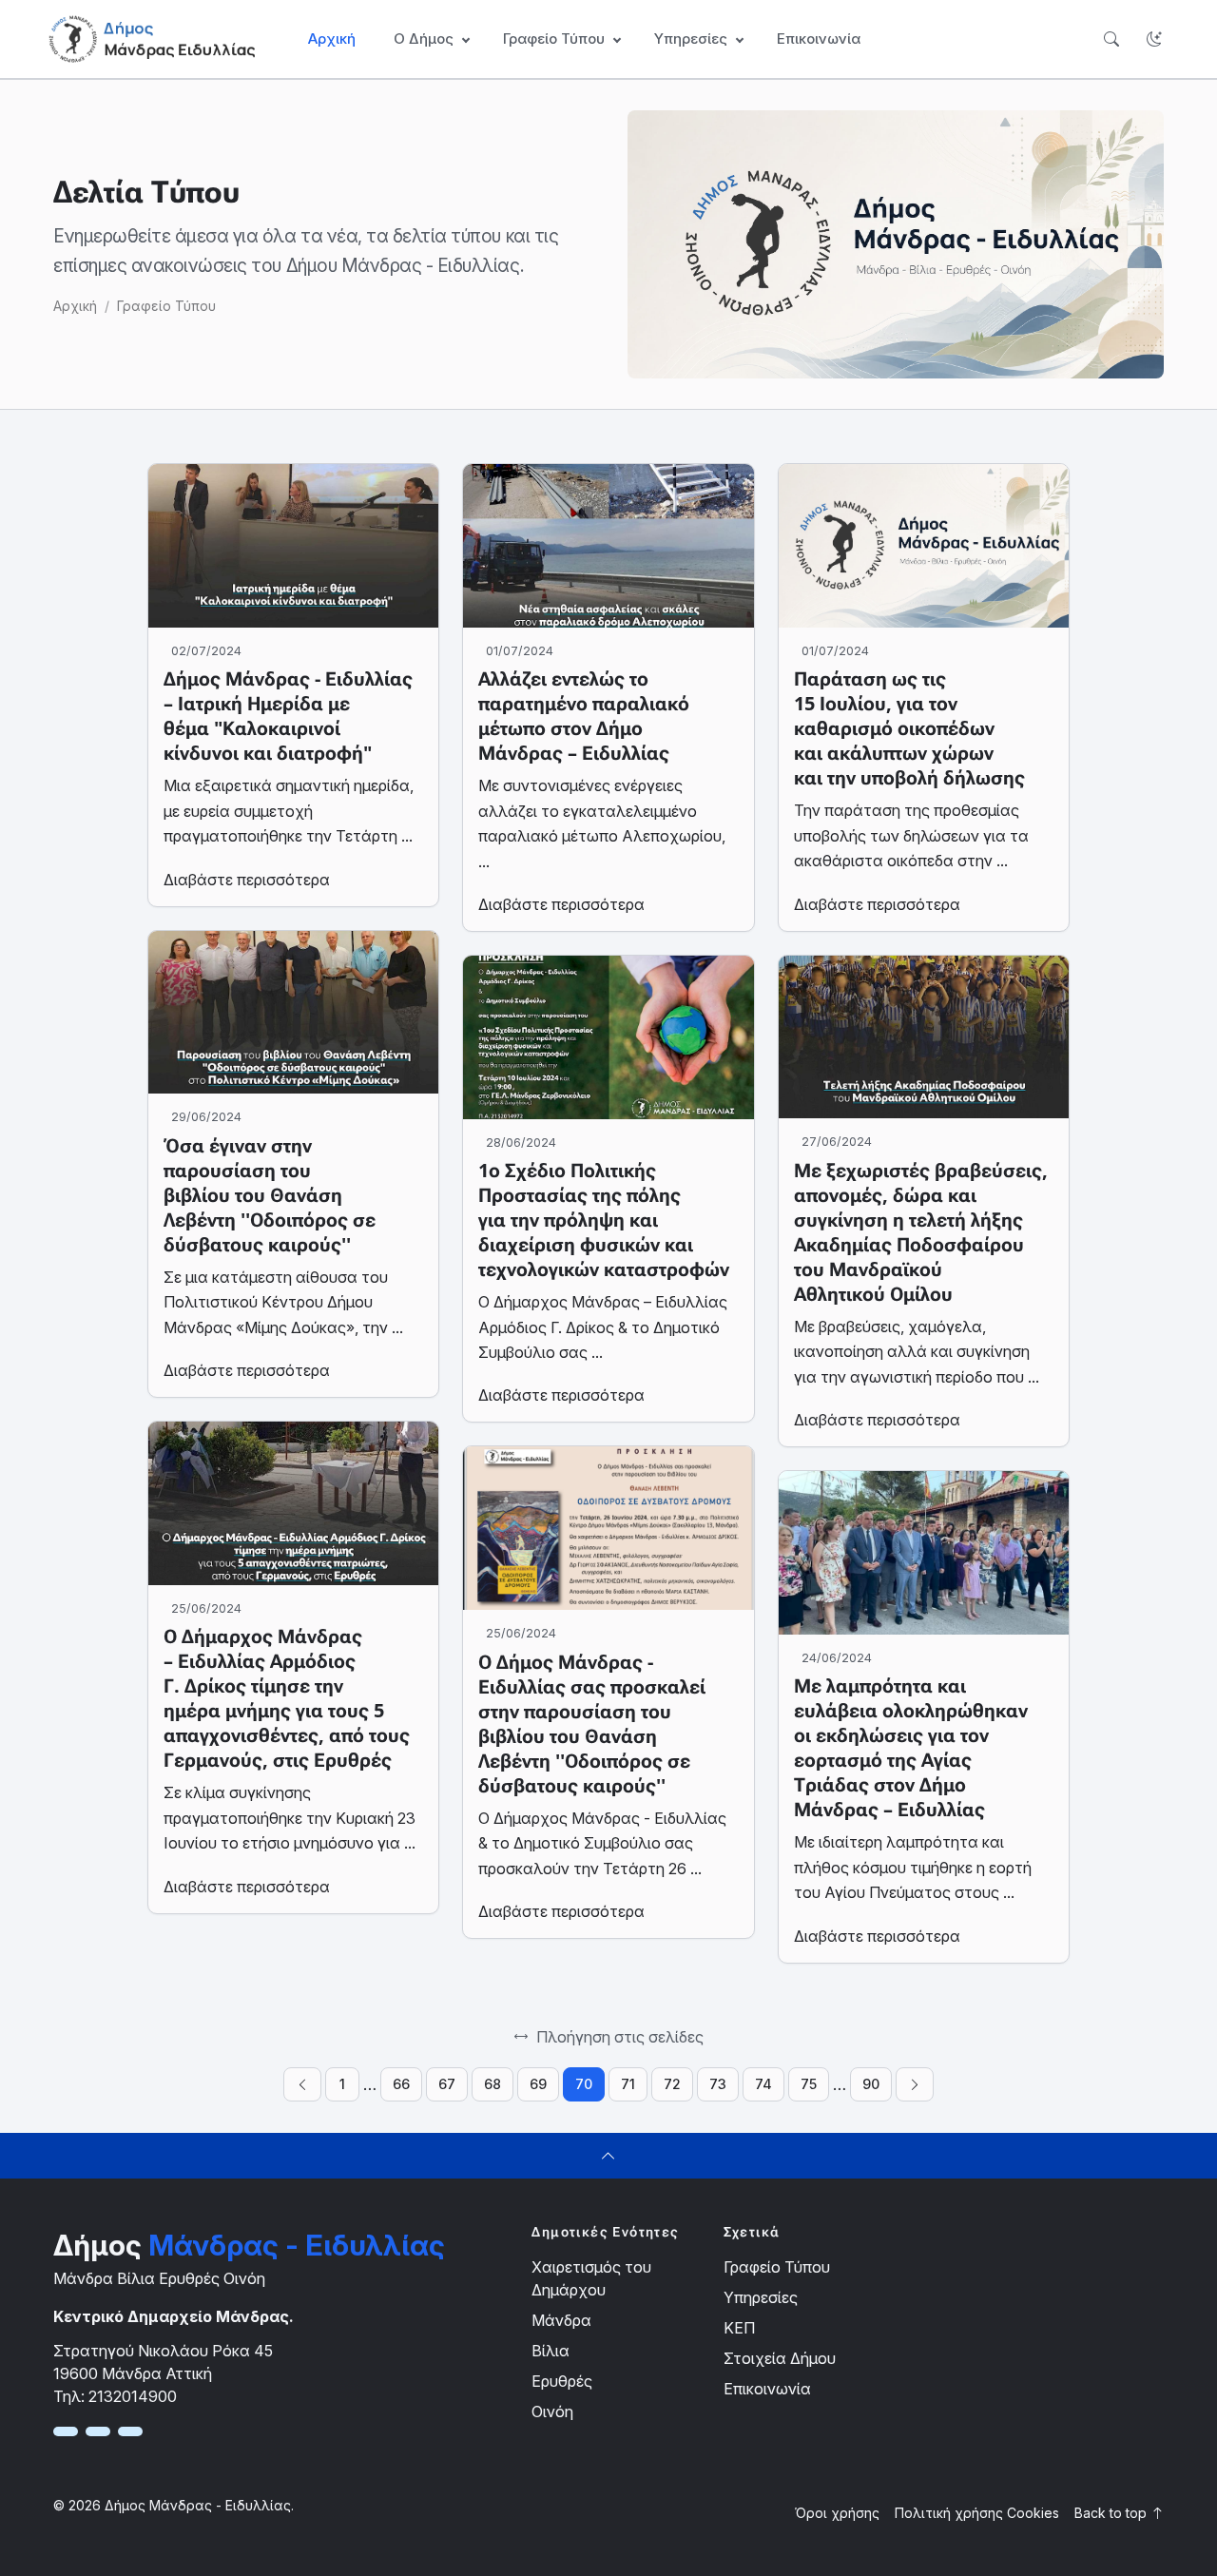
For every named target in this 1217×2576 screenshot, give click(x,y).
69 (538, 2084)
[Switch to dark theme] (1154, 39)
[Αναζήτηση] (1111, 39)
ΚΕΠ (739, 2328)
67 (447, 2084)
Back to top (1112, 2513)
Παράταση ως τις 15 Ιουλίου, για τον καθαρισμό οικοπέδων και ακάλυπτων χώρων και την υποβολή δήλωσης (909, 728)
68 (493, 2084)
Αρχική (332, 39)
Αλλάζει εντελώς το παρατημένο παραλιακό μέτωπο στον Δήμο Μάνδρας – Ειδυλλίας (584, 716)
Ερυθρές (562, 2381)
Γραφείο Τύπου (166, 306)
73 (718, 2084)
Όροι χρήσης (837, 2513)
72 (672, 2084)
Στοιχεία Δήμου (780, 2358)
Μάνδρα (561, 2320)
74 (763, 2084)
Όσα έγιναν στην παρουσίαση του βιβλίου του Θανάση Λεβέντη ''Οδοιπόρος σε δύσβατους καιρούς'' (270, 1195)
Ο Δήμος (424, 39)
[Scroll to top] (608, 2156)
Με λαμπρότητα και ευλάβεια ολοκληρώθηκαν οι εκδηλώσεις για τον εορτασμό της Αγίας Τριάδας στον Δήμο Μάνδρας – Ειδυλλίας (911, 1748)
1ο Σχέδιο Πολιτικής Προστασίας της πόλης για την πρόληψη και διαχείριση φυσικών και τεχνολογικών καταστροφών (604, 1220)
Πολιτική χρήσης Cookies (977, 2513)
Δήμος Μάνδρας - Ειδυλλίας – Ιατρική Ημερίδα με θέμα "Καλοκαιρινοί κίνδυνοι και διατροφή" (288, 716)
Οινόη (552, 2411)
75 (809, 2084)
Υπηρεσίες (761, 2297)
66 (401, 2084)
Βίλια (551, 2351)
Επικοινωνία (819, 39)
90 (871, 2084)
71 (628, 2084)
